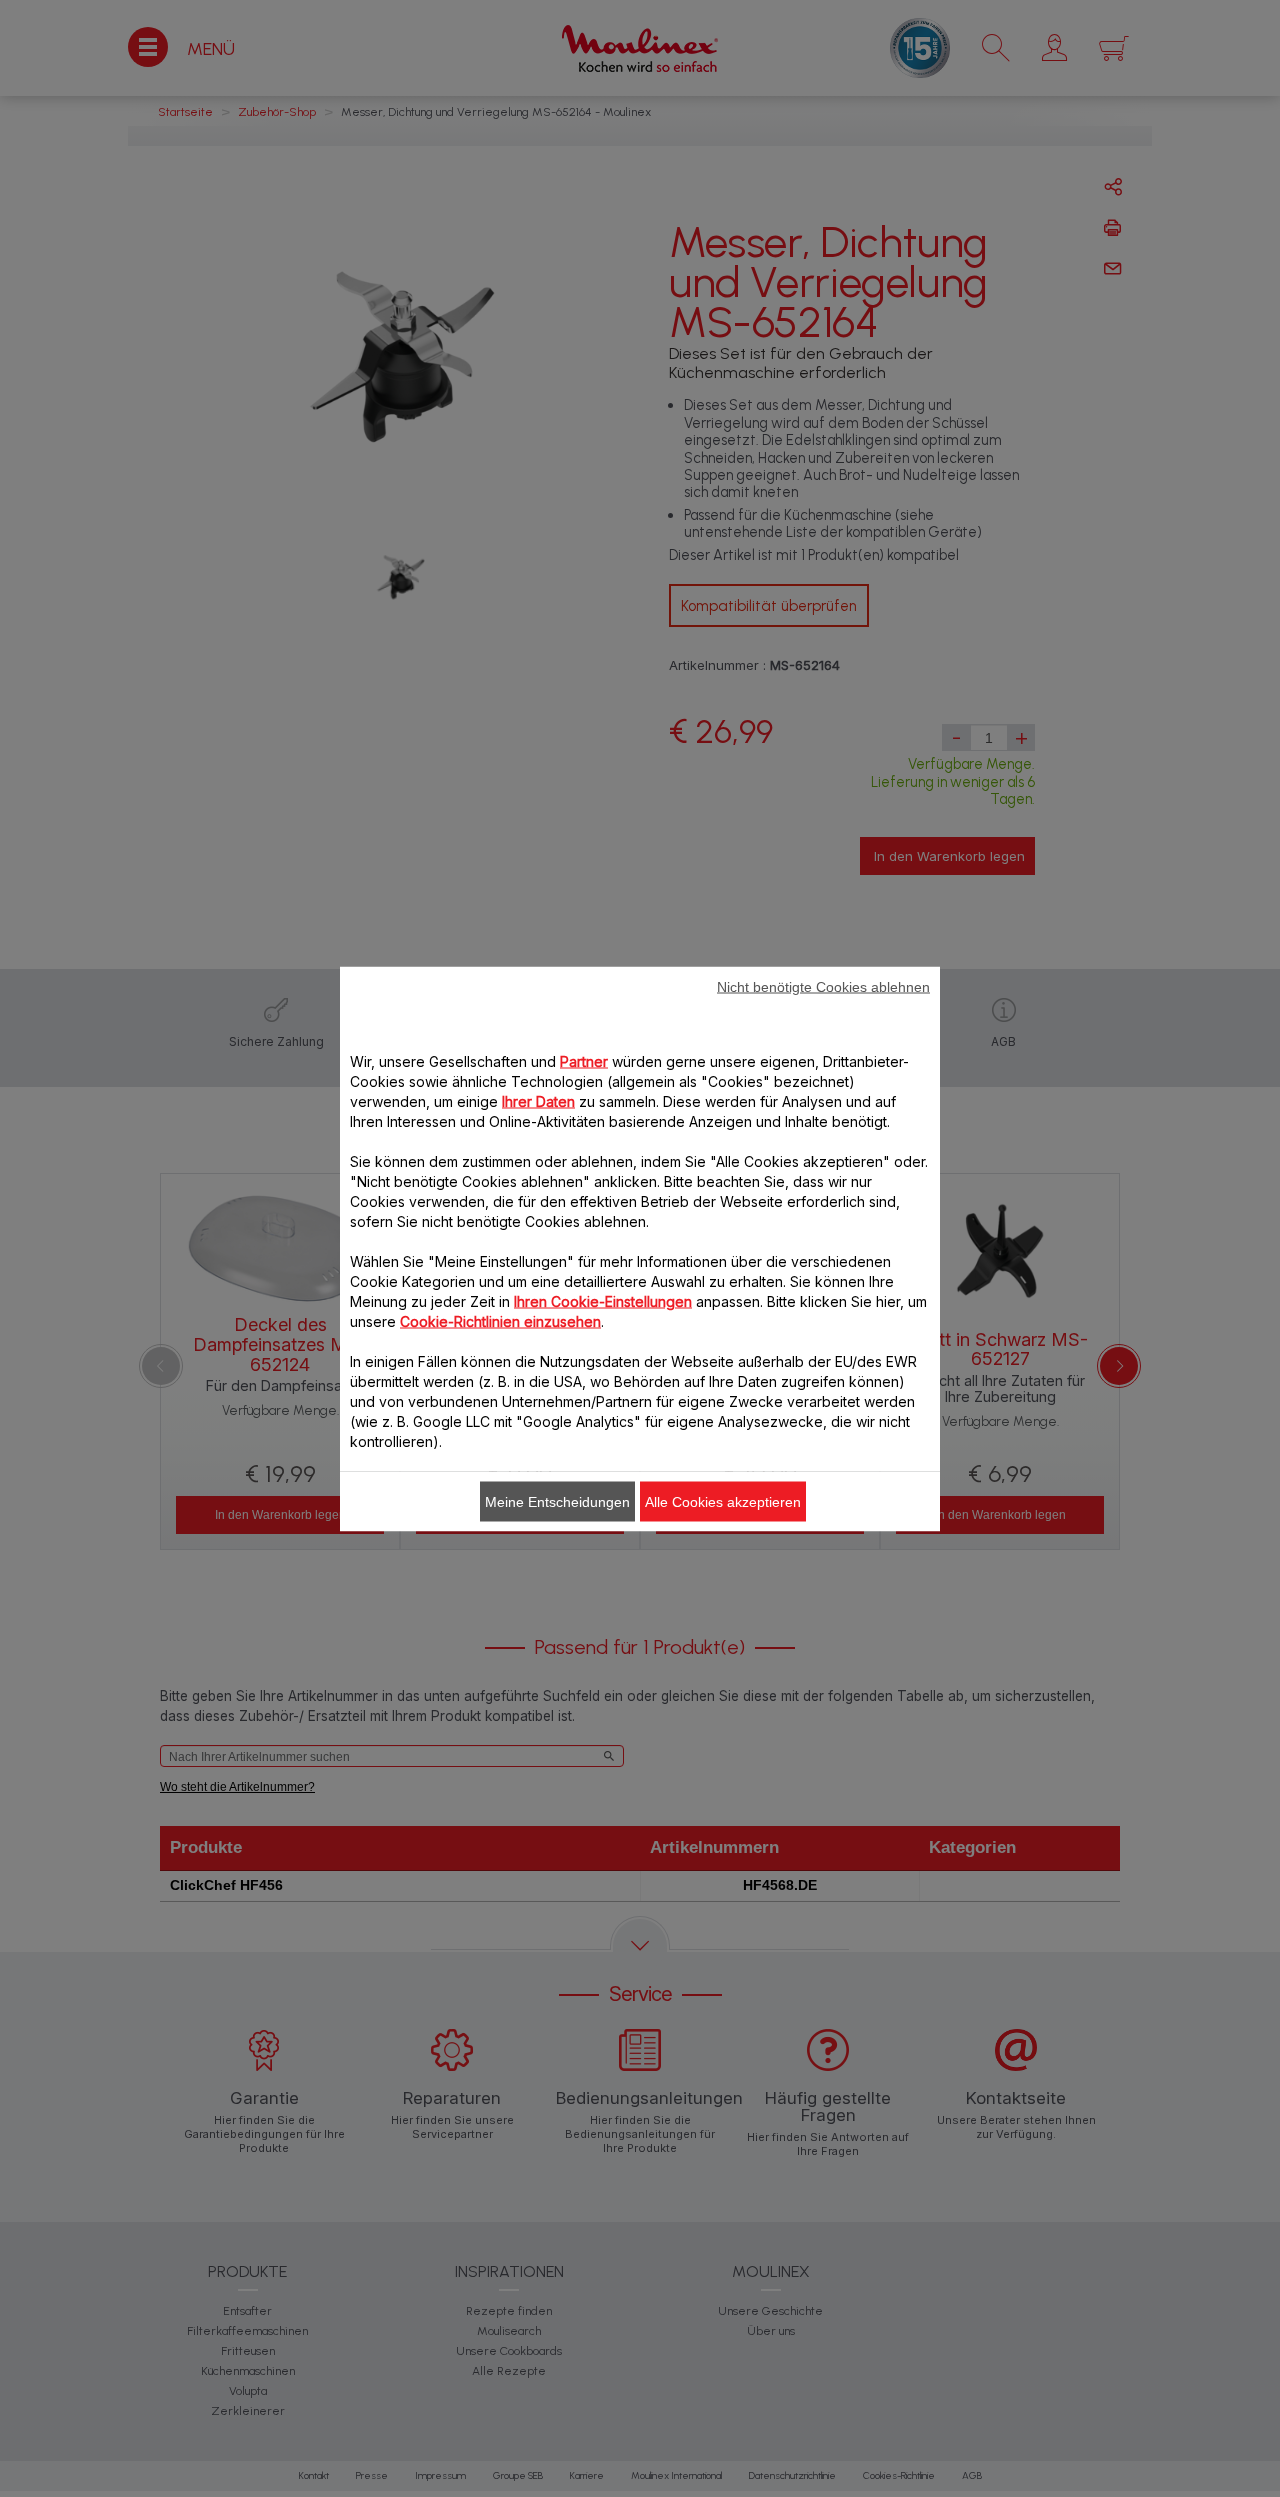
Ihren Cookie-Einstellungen (603, 1300)
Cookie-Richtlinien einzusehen (500, 1320)
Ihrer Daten (538, 1100)
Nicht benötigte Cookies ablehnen (823, 986)
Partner (584, 1060)
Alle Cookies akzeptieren (723, 1501)
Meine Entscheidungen (557, 1501)
